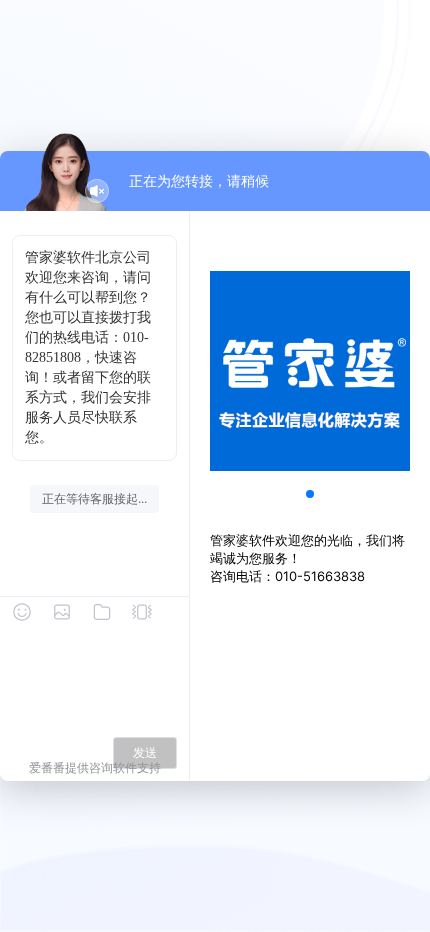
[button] (310, 494)
